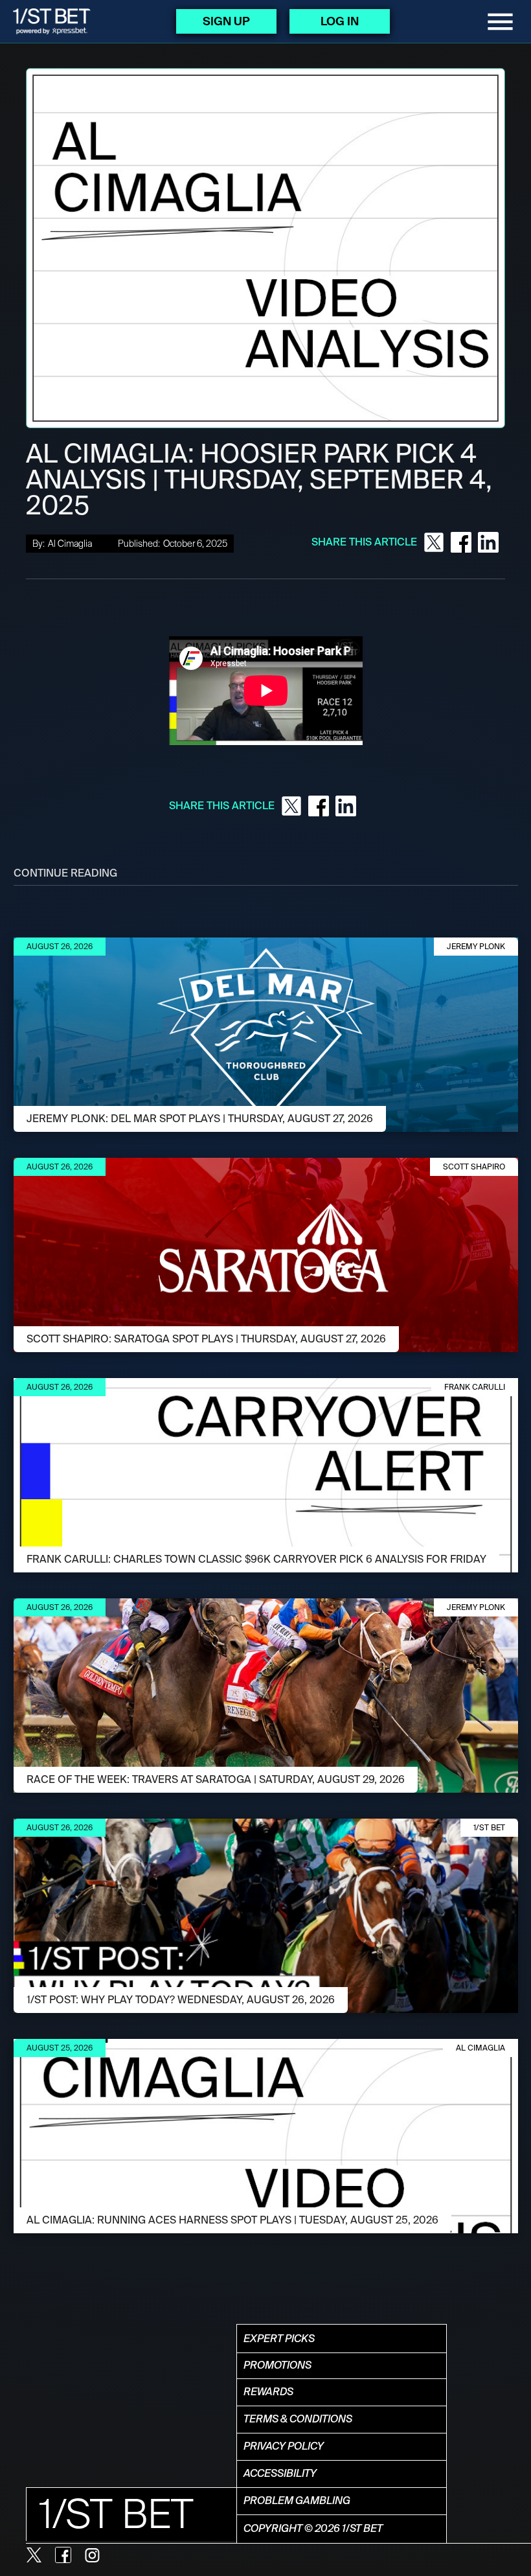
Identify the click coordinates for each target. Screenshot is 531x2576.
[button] (500, 22)
